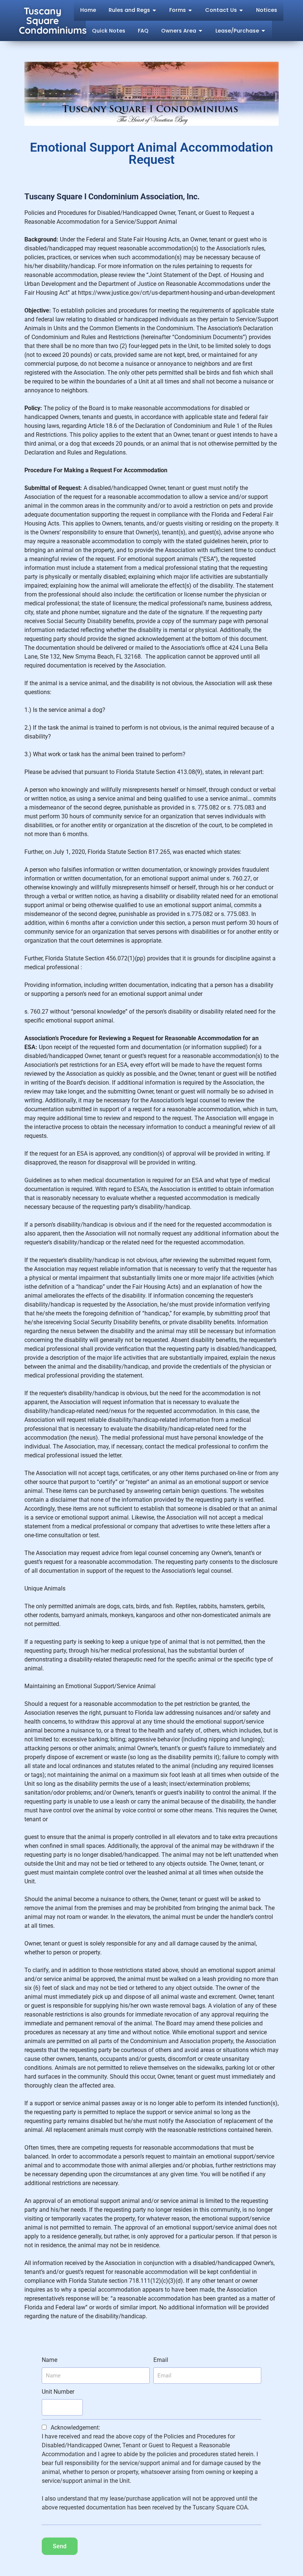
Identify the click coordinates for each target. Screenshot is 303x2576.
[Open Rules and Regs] (154, 10)
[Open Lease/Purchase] (263, 31)
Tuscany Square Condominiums (53, 21)
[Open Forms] (190, 10)
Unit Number (58, 2392)
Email (161, 2360)
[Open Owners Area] (200, 31)
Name (50, 2360)
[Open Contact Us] (241, 10)
